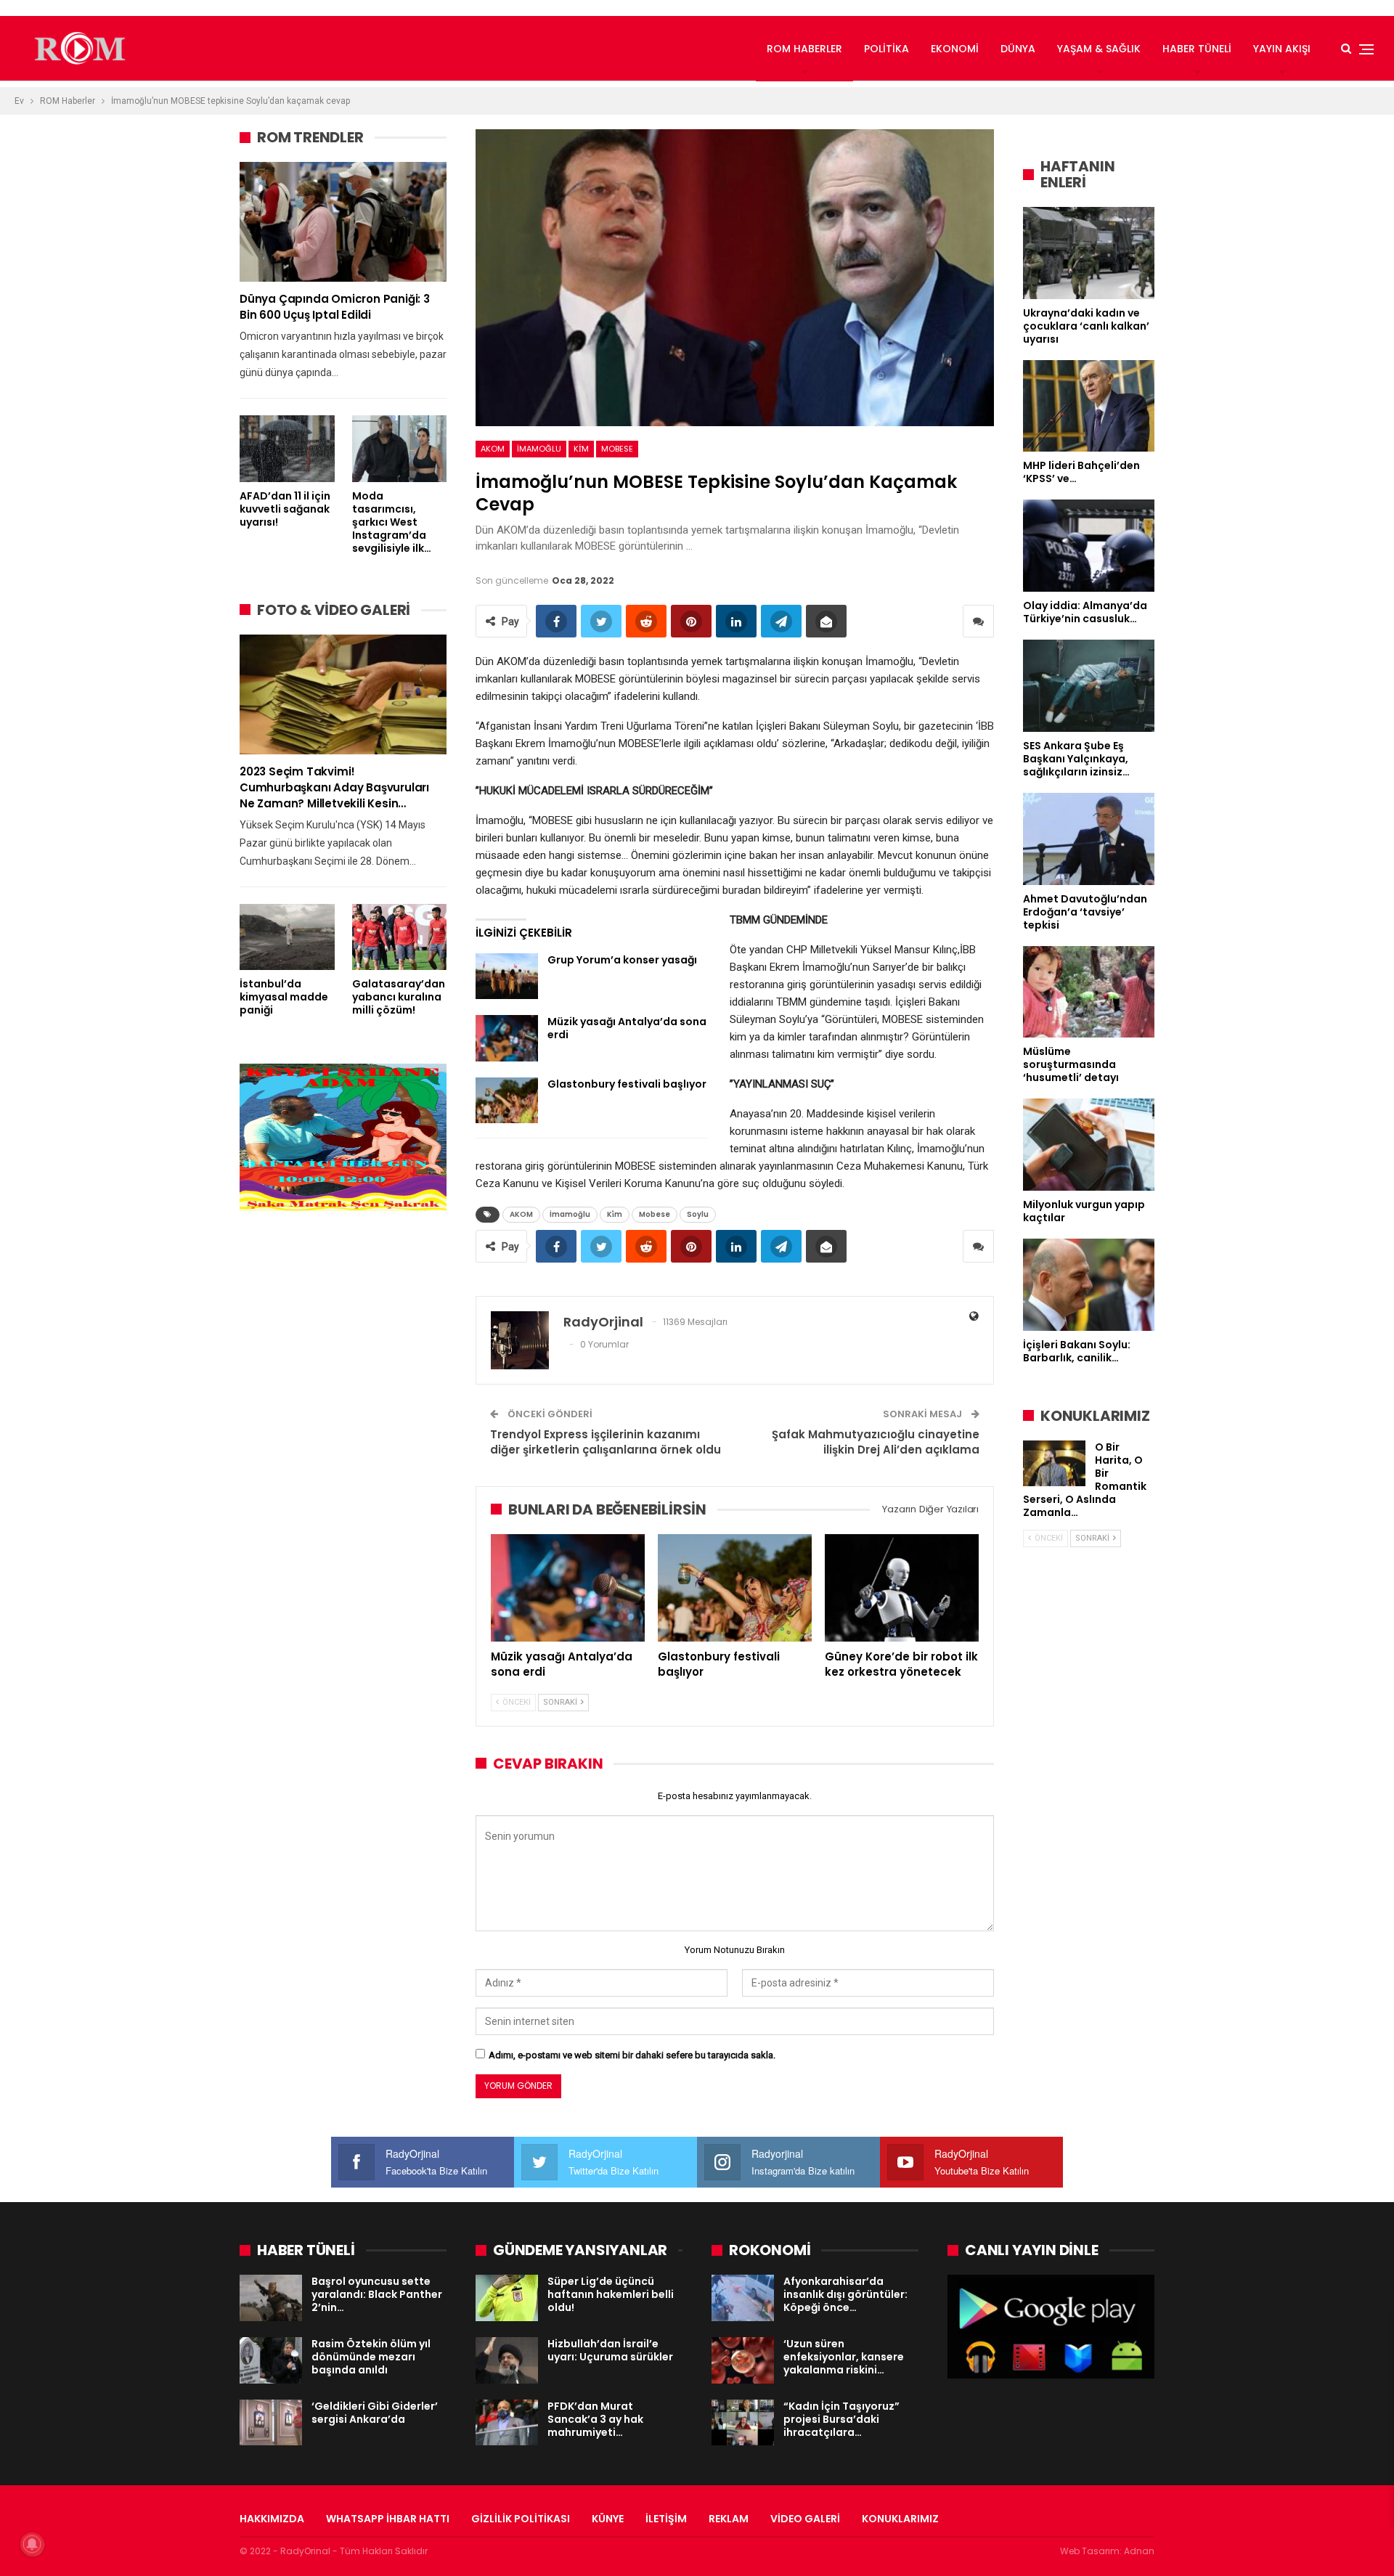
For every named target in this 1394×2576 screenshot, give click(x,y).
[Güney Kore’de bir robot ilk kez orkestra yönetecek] (902, 1588)
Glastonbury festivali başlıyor (627, 1084)
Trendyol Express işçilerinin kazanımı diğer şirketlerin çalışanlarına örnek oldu (606, 1442)
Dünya (1018, 49)
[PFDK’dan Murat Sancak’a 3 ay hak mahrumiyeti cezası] (507, 2423)
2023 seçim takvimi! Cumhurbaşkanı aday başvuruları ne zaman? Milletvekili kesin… (334, 787)
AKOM (493, 449)
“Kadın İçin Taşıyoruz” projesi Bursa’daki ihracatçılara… (841, 2419)
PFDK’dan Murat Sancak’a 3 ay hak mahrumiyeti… (595, 2419)
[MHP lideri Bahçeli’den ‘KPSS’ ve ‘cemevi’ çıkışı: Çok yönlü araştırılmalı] (1089, 406)
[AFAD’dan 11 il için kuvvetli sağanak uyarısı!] (287, 448)
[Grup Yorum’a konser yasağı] (507, 977)
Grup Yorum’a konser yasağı (622, 960)
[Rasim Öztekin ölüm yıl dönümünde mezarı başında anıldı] (271, 2360)
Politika (886, 49)
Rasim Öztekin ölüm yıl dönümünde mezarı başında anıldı (371, 2357)
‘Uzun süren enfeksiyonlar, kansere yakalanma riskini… (844, 2357)
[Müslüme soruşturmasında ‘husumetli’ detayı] (1089, 992)
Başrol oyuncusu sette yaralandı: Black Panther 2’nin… (377, 2294)
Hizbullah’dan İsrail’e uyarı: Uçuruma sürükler (610, 2350)
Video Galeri (805, 2519)
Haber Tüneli (1197, 49)
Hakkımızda (272, 2519)
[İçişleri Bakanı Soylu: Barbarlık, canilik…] (1089, 1285)
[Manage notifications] (32, 2544)
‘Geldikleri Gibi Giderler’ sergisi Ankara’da (375, 2413)
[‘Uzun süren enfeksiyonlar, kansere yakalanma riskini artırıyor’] (743, 2360)
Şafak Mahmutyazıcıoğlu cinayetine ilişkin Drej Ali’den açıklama (876, 1442)
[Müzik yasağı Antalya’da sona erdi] (507, 1038)
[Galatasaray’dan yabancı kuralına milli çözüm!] (400, 937)
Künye (608, 2519)
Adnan (1139, 2551)
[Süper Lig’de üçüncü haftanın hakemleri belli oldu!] (507, 2298)
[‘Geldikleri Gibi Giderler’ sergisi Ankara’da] (271, 2423)
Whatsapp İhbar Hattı (388, 2519)
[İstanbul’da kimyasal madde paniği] (287, 937)
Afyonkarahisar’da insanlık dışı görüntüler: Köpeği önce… (845, 2294)
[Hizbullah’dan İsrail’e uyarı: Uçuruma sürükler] (507, 2360)
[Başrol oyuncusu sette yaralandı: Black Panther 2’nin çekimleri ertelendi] (271, 2298)
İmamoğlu (539, 449)
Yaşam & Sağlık (1099, 49)
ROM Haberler (804, 49)
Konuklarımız (900, 2519)
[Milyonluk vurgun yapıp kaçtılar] (1089, 1145)
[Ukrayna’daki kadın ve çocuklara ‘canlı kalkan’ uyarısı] (1089, 253)
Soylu (698, 1214)
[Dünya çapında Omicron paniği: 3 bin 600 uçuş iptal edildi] (343, 222)
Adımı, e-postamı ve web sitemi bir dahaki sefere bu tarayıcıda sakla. (632, 2055)
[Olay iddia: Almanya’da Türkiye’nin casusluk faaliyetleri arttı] (1089, 546)
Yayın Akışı (1282, 49)
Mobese (617, 449)
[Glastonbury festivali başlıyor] (507, 1101)
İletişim (666, 2519)
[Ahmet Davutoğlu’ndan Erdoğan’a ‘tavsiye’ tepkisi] (1089, 839)
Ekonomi (955, 49)
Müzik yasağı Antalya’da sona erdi (627, 1028)
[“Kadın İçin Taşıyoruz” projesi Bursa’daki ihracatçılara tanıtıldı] (743, 2423)
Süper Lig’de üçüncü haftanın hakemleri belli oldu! (611, 2294)
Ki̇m (581, 449)
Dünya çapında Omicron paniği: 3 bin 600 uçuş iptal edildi (335, 307)
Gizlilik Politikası (521, 2519)
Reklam (729, 2519)
